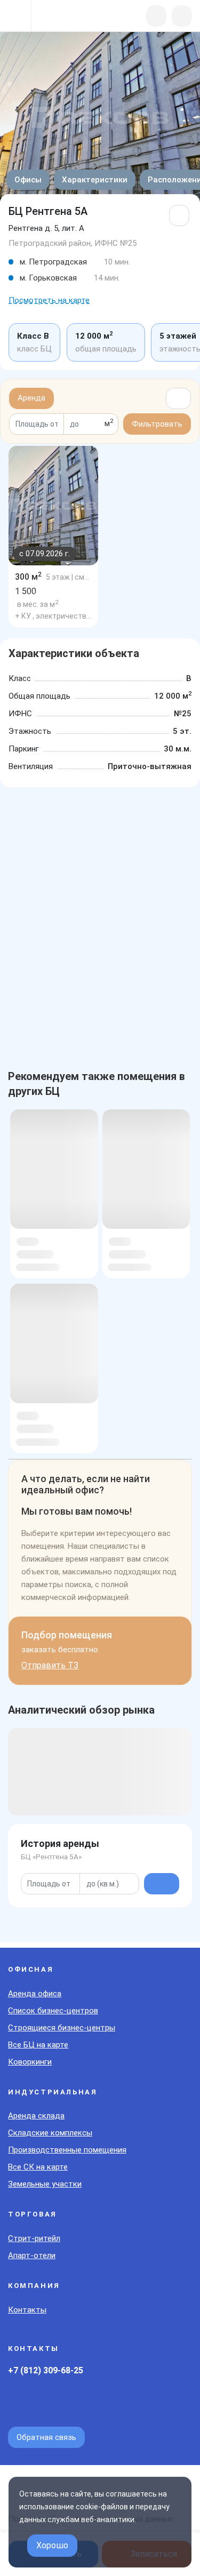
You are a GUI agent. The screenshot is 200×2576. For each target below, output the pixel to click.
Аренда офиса (35, 1994)
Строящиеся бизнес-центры (62, 2028)
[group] (53, 506)
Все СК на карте (38, 2167)
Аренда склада (36, 2116)
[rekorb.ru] (65, 17)
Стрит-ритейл (34, 2238)
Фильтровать (157, 424)
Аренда (31, 398)
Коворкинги (30, 2062)
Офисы (28, 180)
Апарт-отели (32, 2255)
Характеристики (95, 180)
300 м (28, 577)
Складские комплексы (50, 2133)
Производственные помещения (67, 2150)
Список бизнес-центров (53, 2011)
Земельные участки (45, 2184)
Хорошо (52, 2545)
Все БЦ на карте (38, 2045)
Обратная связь (46, 2437)
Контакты (27, 2310)
